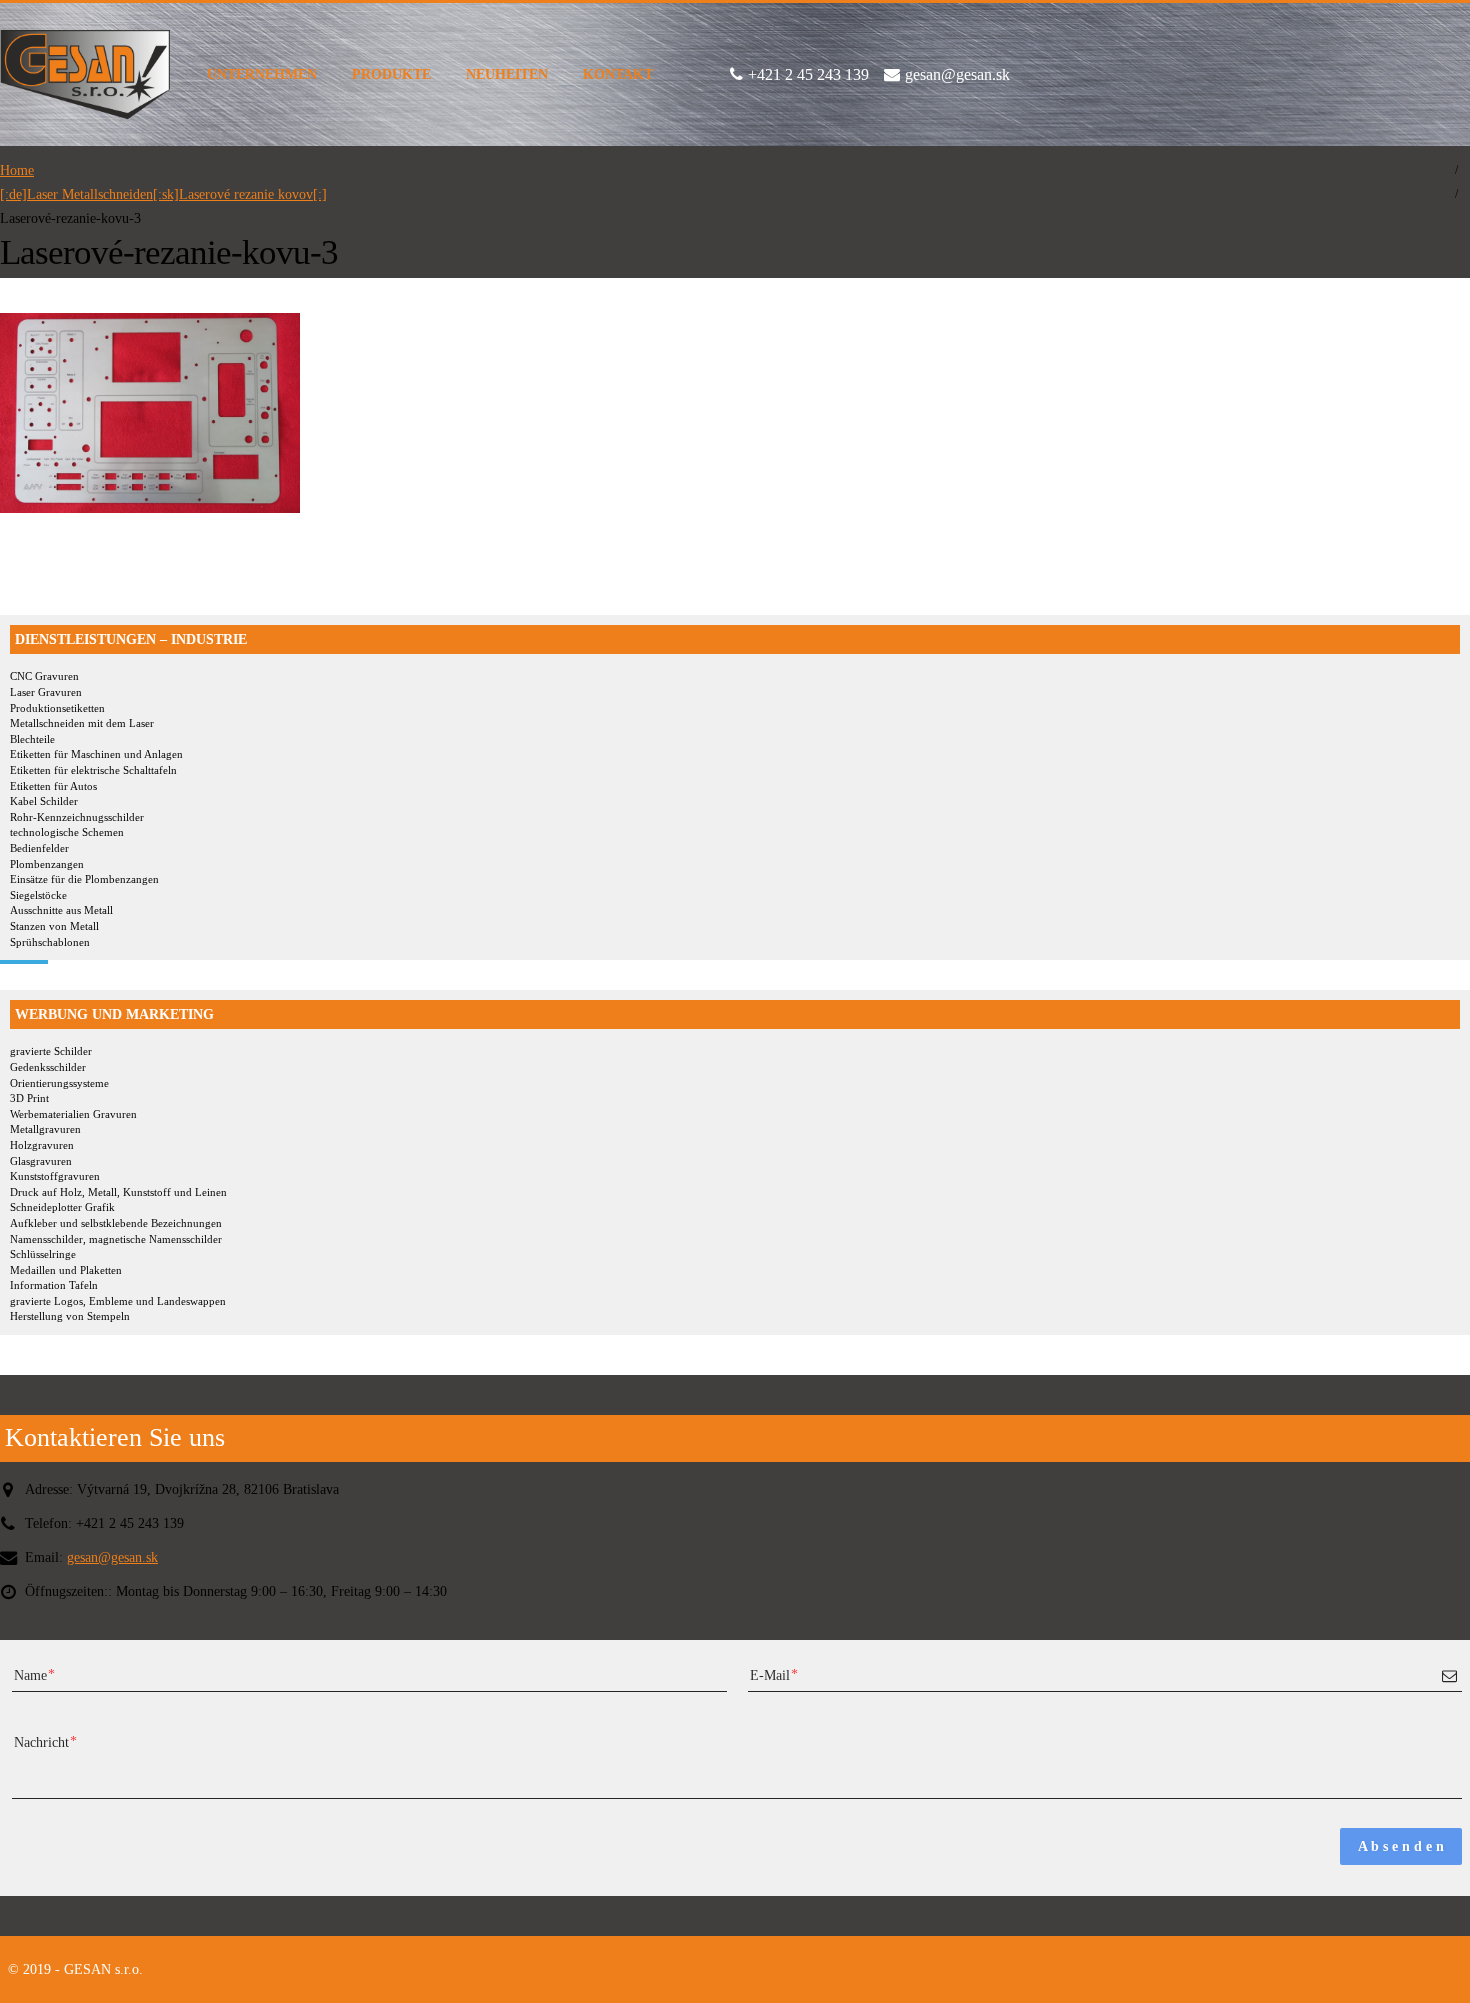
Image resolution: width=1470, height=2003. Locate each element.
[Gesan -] (85, 74)
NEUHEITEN (507, 74)
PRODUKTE (391, 74)
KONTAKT (618, 74)
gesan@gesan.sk (112, 1557)
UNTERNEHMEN (262, 74)
